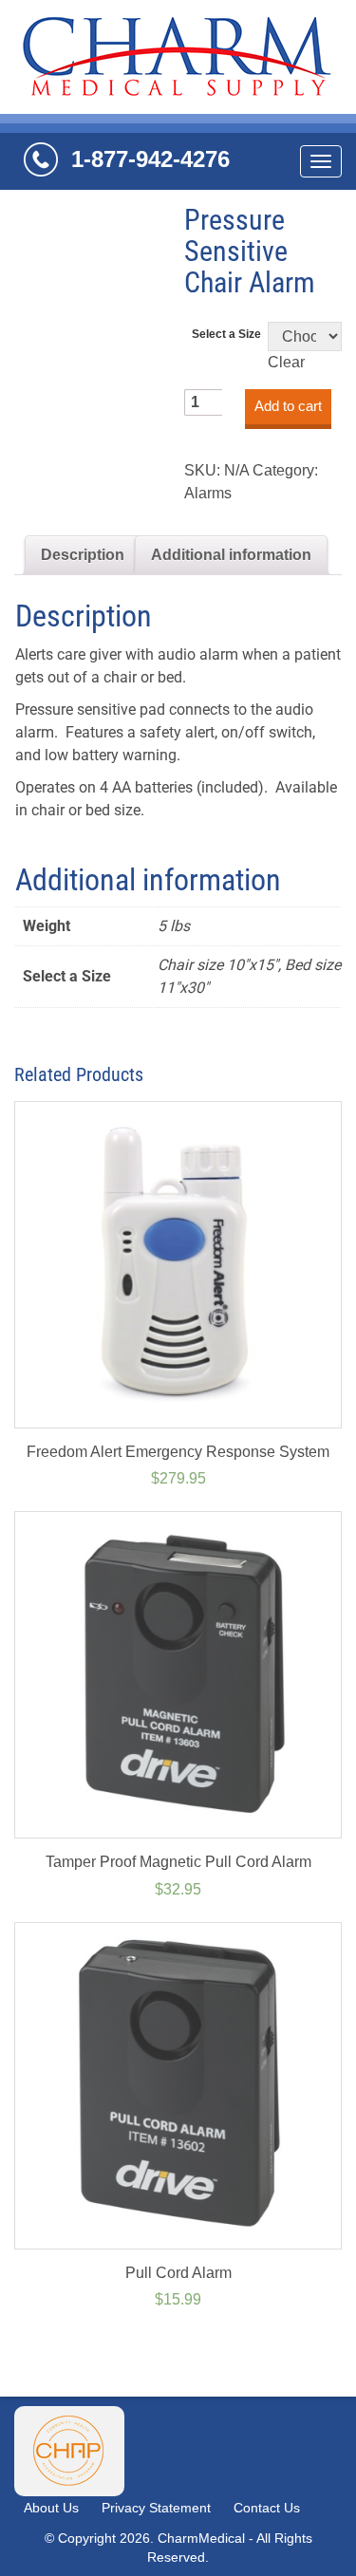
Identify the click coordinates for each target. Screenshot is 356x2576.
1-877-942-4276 (150, 159)
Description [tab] (83, 555)
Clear (286, 362)
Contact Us (267, 2508)
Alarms (208, 493)
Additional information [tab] (231, 555)
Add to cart (288, 406)
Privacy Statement (156, 2508)
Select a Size (226, 334)
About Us (51, 2508)
